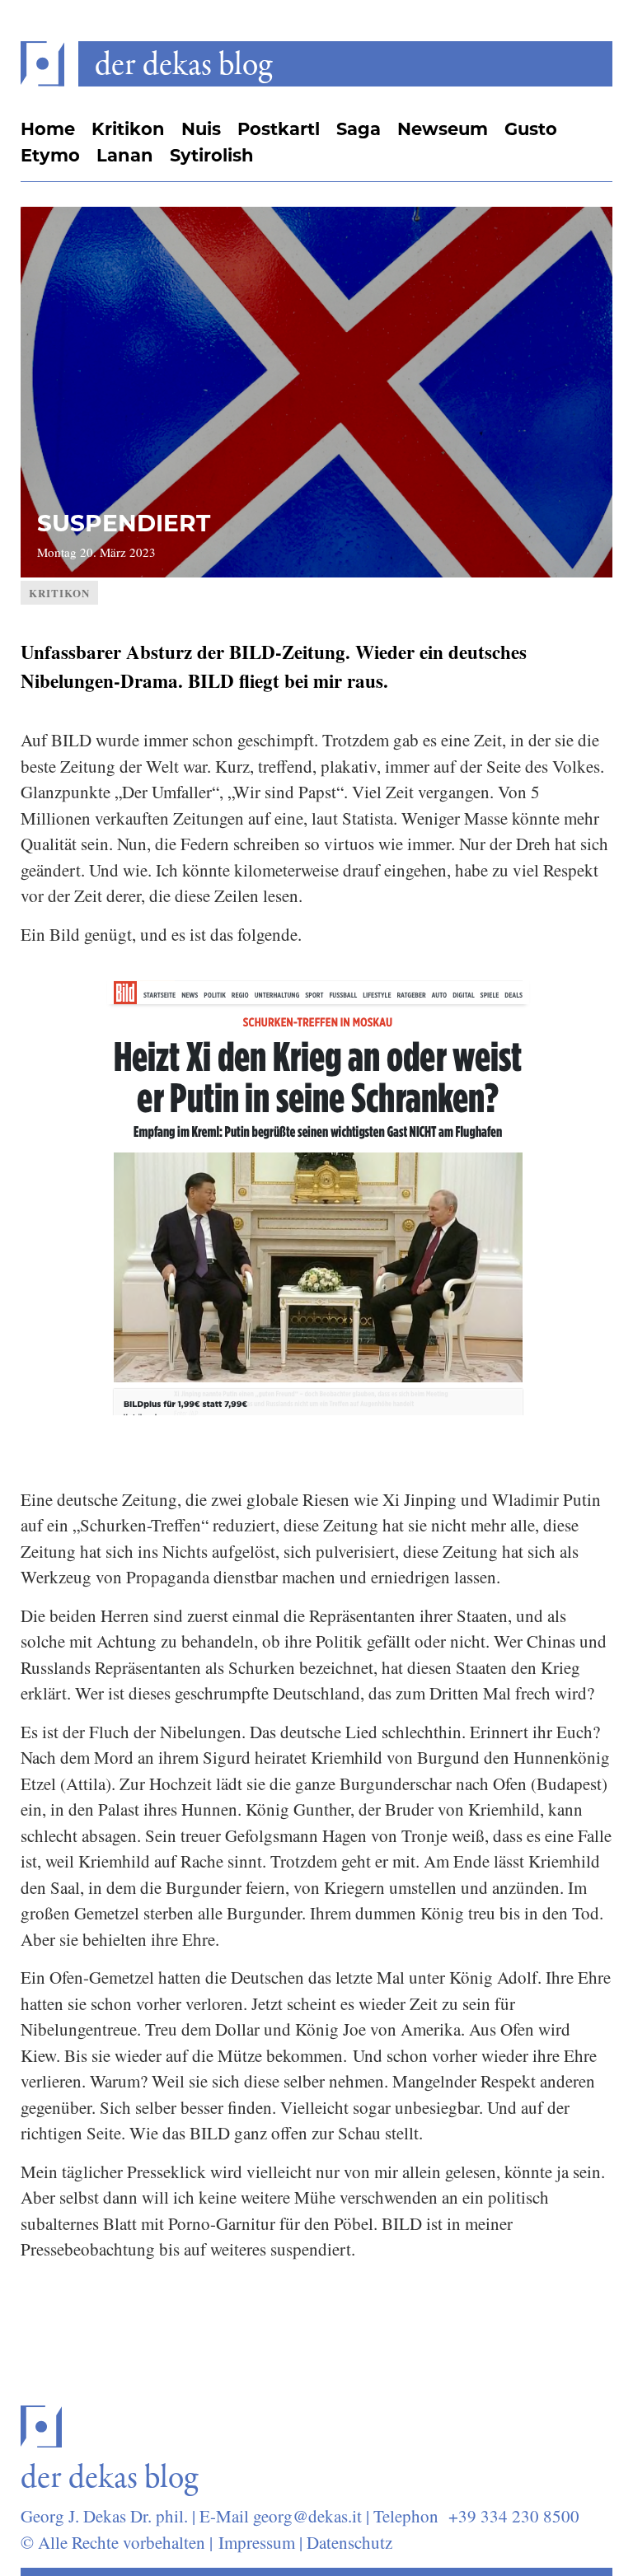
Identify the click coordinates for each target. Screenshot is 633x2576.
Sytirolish (212, 155)
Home (48, 129)
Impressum (257, 2542)
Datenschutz (349, 2542)
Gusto (531, 129)
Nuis (201, 129)
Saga (359, 129)
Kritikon (128, 129)
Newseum (443, 129)
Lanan (125, 155)
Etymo (50, 155)
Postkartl (279, 129)
